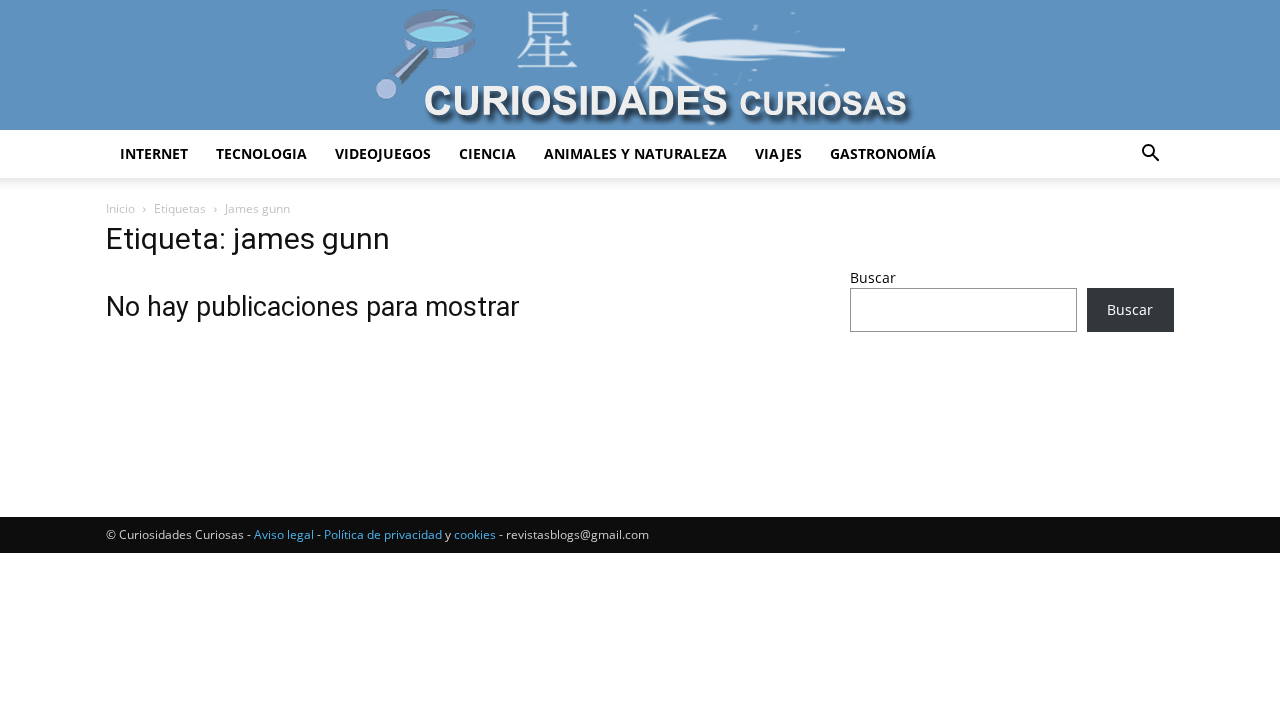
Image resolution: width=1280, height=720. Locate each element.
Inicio (120, 208)
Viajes (778, 153)
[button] (1150, 155)
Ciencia (487, 153)
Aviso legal (284, 534)
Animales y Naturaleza (635, 153)
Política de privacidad (383, 534)
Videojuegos (383, 153)
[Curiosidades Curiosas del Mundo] (640, 66)
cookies (475, 534)
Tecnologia (261, 153)
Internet (154, 153)
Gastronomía (883, 153)
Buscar (873, 277)
